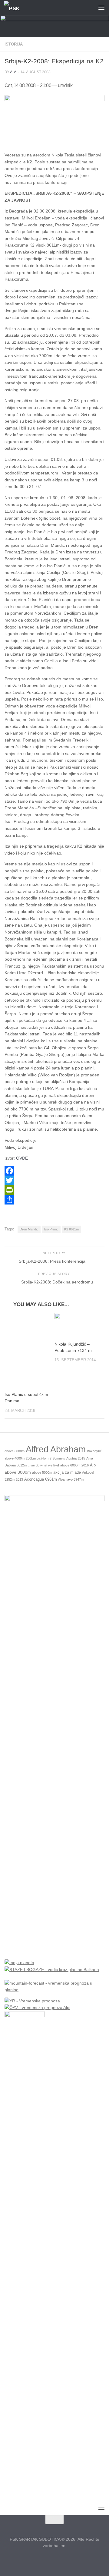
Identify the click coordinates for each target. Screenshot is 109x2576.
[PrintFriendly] (54, 1190)
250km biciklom (37, 1458)
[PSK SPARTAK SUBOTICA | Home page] (15, 8)
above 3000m (18, 1472)
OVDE (22, 1158)
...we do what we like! (43, 1465)
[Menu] (101, 8)
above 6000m (70, 1465)
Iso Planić (51, 1229)
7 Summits (57, 1458)
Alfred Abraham (56, 1449)
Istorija (14, 44)
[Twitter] (54, 1180)
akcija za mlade (67, 1472)
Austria (71, 1458)
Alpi (93, 1465)
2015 (81, 1458)
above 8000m (15, 1451)
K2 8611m (71, 1229)
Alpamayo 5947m (71, 1479)
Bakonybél (95, 1451)
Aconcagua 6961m (41, 1479)
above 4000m (15, 1458)
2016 (85, 1465)
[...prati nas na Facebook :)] (44, 2559)
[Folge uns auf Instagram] (54, 2559)
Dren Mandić (29, 1229)
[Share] (54, 1200)
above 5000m (42, 1472)
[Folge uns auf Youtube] (65, 2559)
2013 (19, 1479)
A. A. (14, 72)
